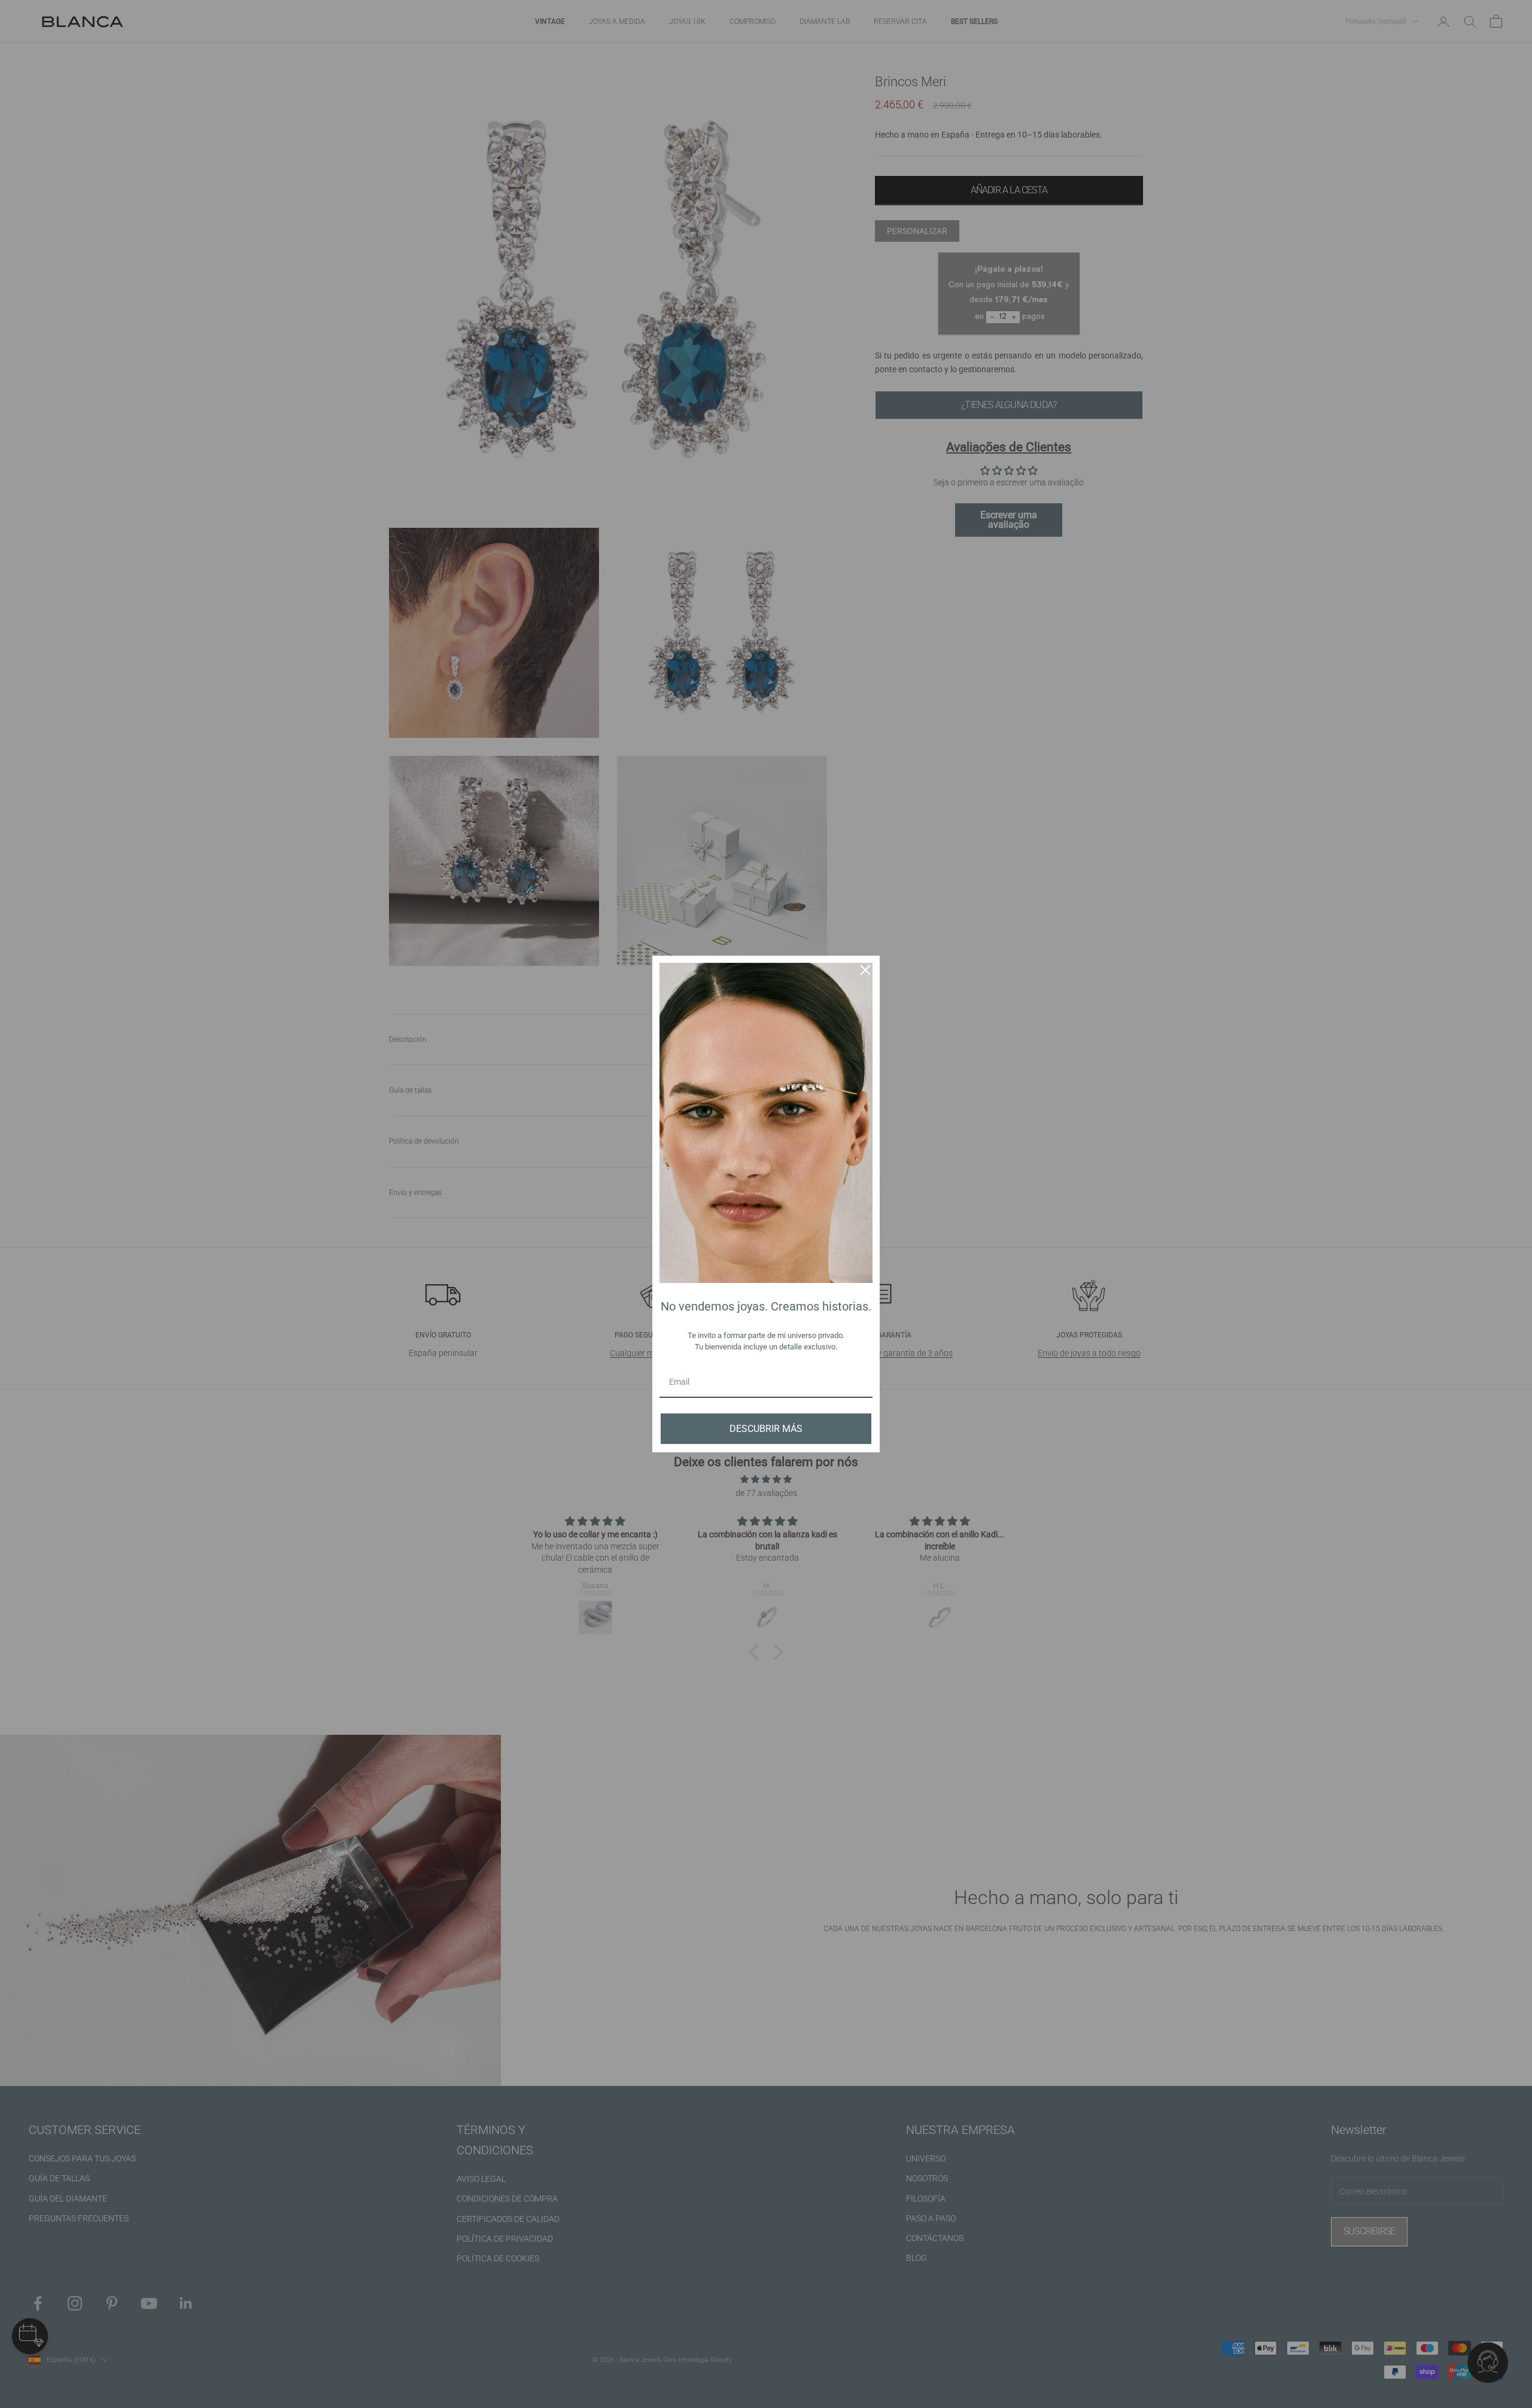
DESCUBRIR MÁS (766, 1429)
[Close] (865, 970)
